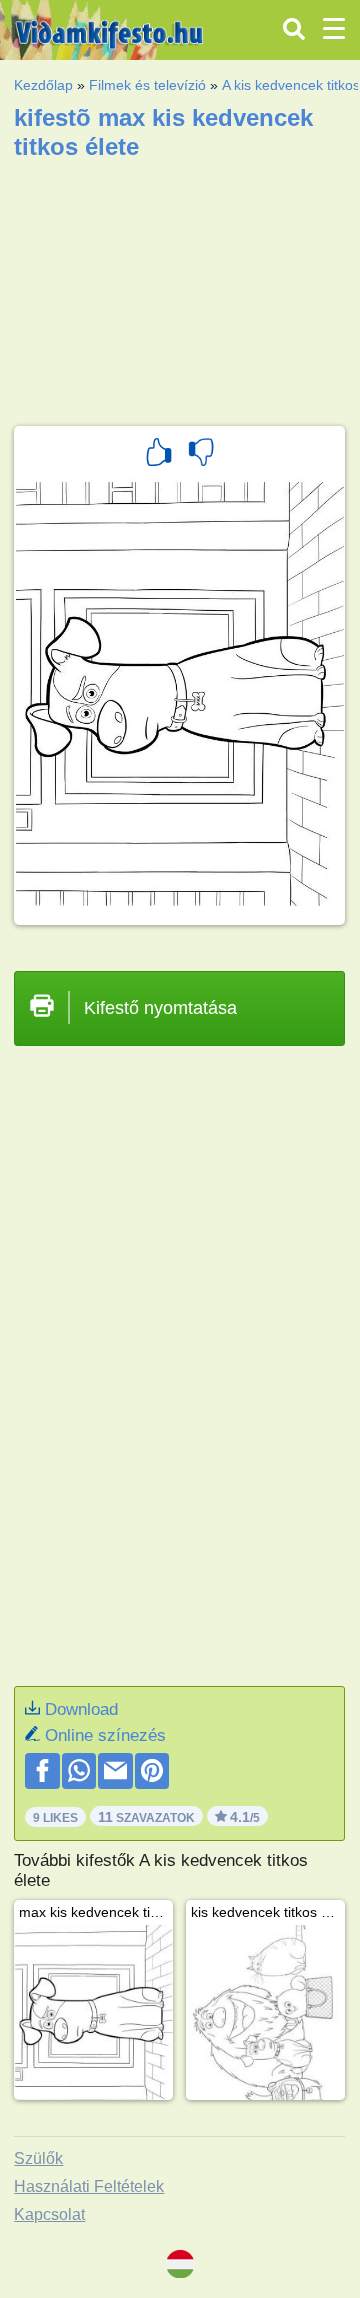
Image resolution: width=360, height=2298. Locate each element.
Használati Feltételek (89, 2186)
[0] (201, 455)
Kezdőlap (43, 85)
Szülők (38, 2158)
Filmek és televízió (147, 85)
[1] (159, 455)
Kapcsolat (49, 2214)
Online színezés (105, 1735)
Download (81, 1709)
